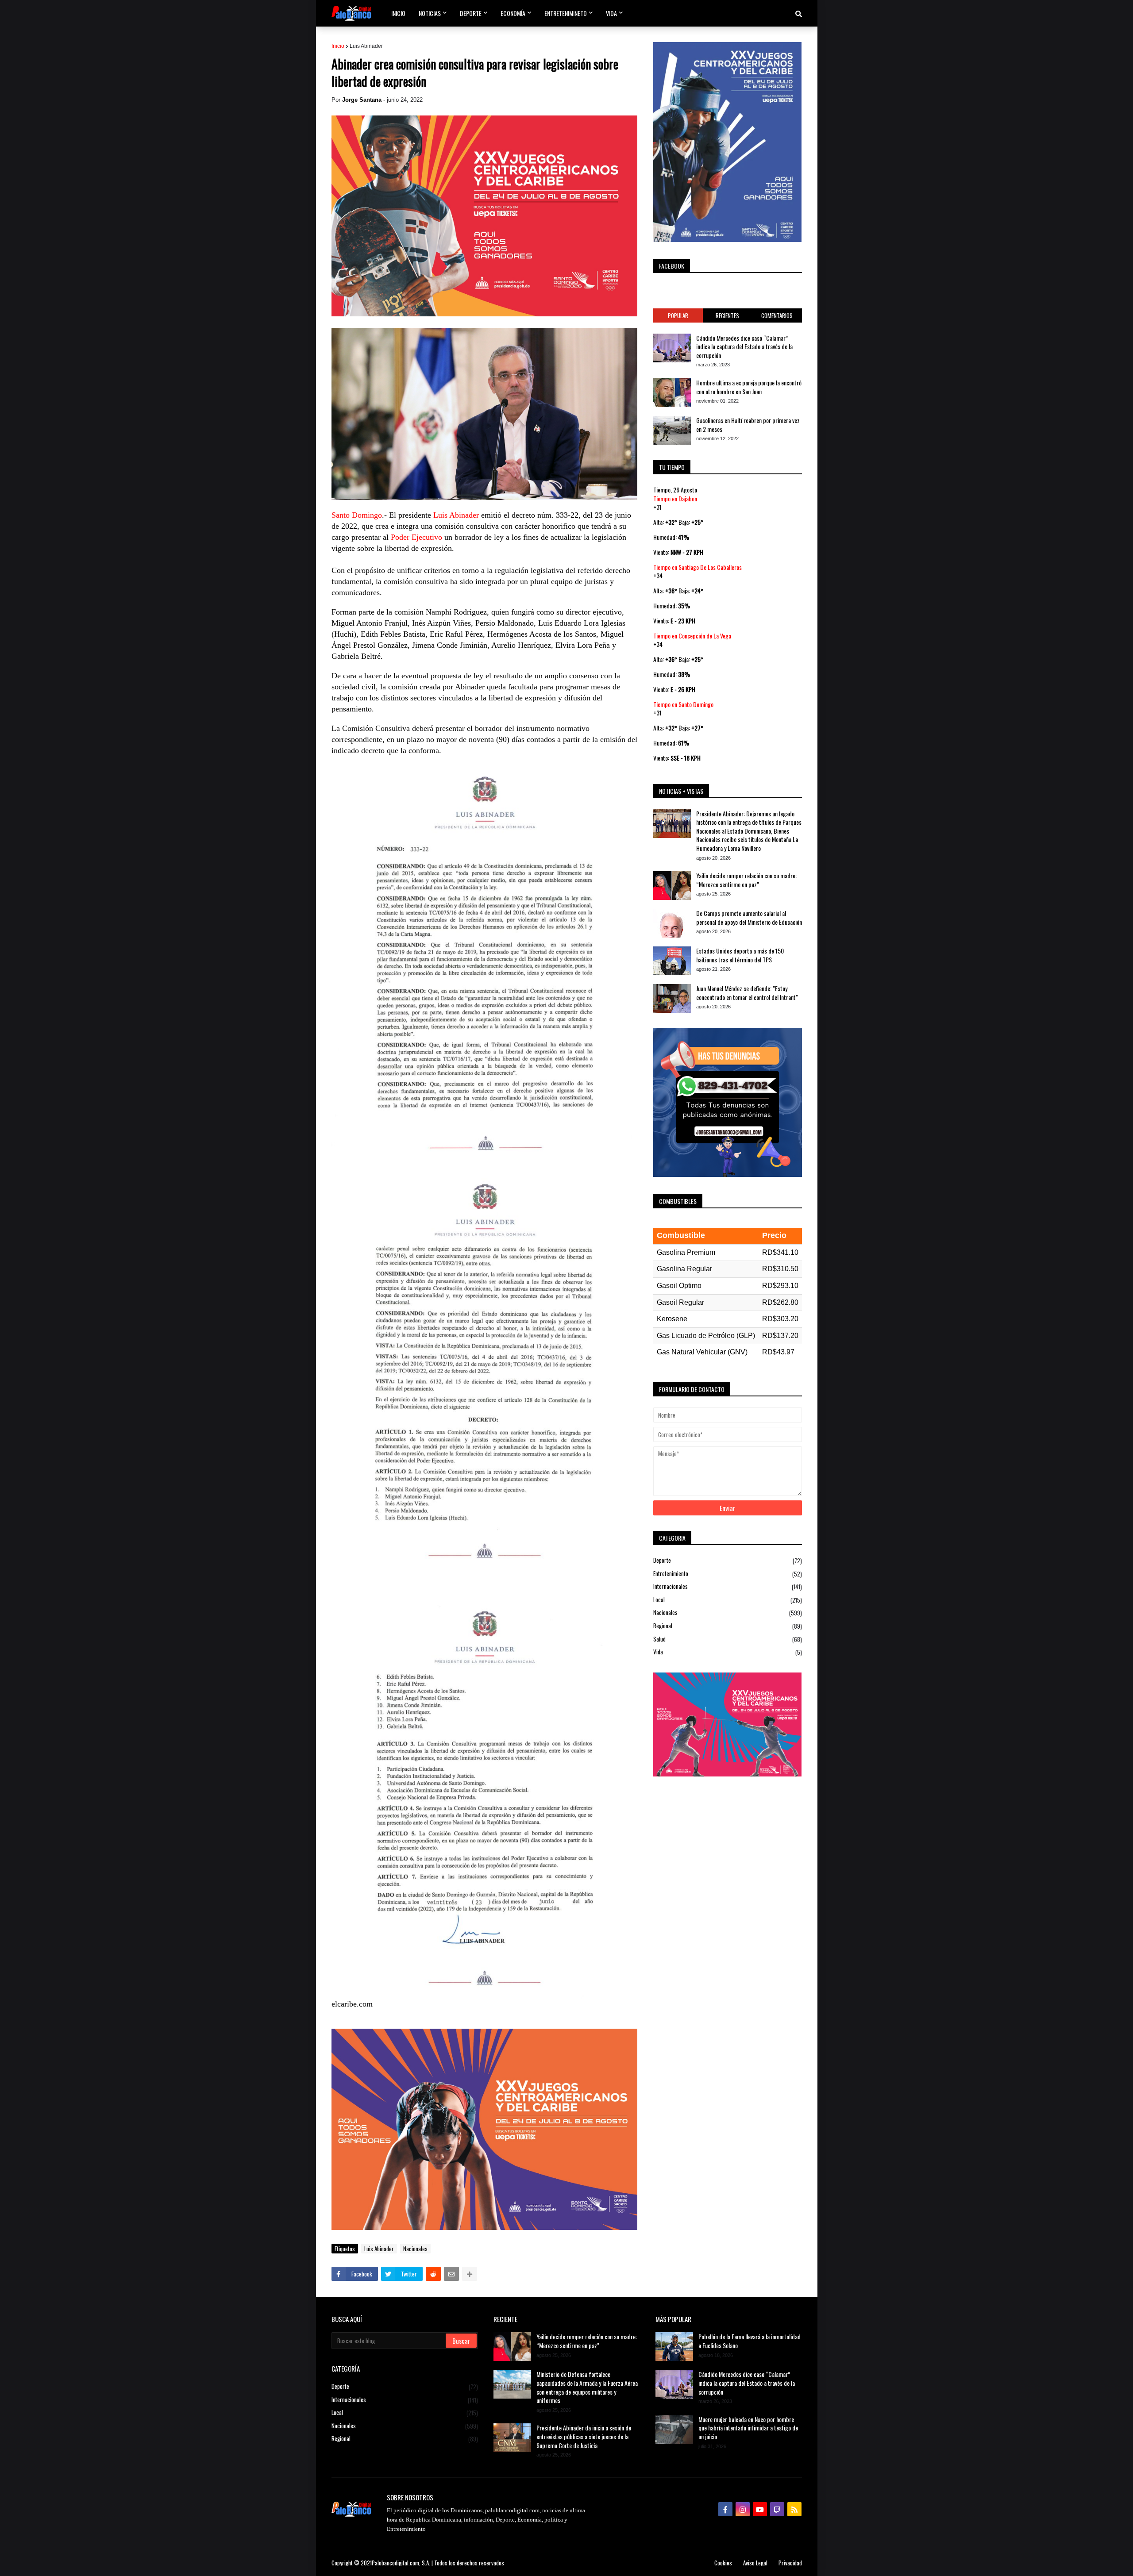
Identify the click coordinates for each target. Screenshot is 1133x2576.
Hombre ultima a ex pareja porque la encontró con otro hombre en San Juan (749, 387)
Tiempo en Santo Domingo (683, 704)
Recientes (727, 315)
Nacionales (415, 2249)
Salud (728, 1639)
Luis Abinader (366, 46)
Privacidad (790, 2563)
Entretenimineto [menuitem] (566, 13)
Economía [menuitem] (513, 13)
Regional (728, 1626)
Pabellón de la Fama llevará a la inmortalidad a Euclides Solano (750, 2341)
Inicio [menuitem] (398, 13)
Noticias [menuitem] (430, 13)
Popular (678, 315)
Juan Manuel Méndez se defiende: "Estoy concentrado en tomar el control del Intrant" (747, 993)
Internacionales (728, 1586)
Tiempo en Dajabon (675, 498)
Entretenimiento (728, 1574)
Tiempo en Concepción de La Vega (692, 636)
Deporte (728, 1561)
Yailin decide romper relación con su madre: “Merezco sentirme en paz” (746, 880)
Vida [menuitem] (611, 13)
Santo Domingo (357, 515)
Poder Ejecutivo (416, 537)
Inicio (338, 46)
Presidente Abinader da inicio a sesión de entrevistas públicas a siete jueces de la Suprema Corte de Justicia (584, 2436)
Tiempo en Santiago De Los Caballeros (698, 567)
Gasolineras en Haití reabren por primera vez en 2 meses (748, 425)
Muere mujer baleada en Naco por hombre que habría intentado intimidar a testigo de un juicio (748, 2428)
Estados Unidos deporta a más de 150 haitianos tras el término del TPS (740, 955)
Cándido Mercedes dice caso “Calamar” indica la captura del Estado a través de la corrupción (744, 347)
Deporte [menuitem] (471, 13)
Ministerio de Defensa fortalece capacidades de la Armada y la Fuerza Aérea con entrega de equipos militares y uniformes (587, 2387)
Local (728, 1600)
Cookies (723, 2563)
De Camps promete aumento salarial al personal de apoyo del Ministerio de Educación (749, 917)
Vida (728, 1652)
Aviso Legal (755, 2563)
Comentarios (777, 315)
